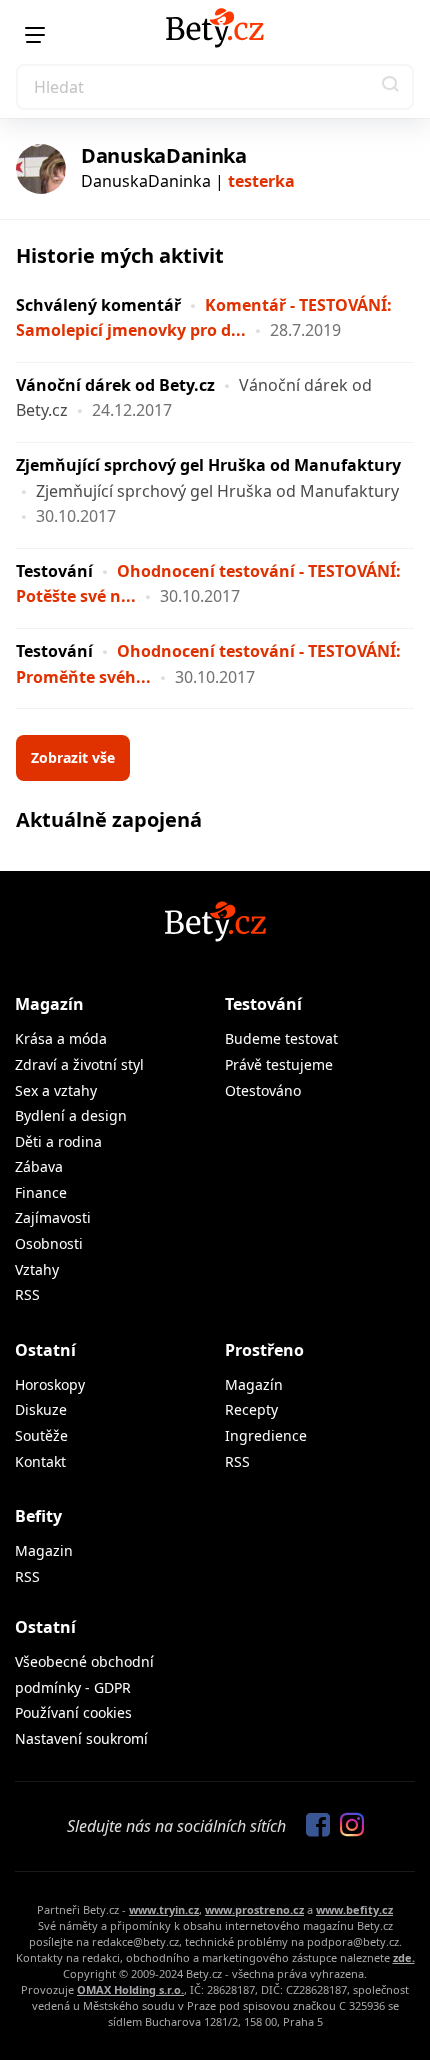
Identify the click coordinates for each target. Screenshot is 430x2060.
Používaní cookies (73, 1712)
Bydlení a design (71, 1115)
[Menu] (35, 35)
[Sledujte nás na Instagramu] (347, 1826)
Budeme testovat (281, 1038)
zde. (404, 1957)
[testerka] (41, 169)
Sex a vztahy (56, 1090)
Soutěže (41, 1435)
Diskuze (41, 1409)
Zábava (39, 1166)
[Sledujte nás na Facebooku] (313, 1826)
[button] (391, 87)
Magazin (44, 1550)
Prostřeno (264, 1350)
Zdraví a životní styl (79, 1064)
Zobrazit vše (73, 757)
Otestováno (263, 1090)
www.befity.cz (354, 1909)
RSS (27, 1294)
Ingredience (266, 1435)
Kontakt (40, 1461)
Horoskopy (50, 1384)
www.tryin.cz (164, 1909)
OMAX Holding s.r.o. (130, 1989)
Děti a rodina (58, 1141)
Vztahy (37, 1269)
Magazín (49, 1004)
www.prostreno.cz (254, 1909)
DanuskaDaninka (164, 155)
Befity (38, 1516)
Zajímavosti (53, 1217)
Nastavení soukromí (81, 1738)
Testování (54, 571)
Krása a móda (61, 1038)
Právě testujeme (279, 1064)
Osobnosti (49, 1243)
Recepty (251, 1409)
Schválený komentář (98, 305)
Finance (41, 1192)
